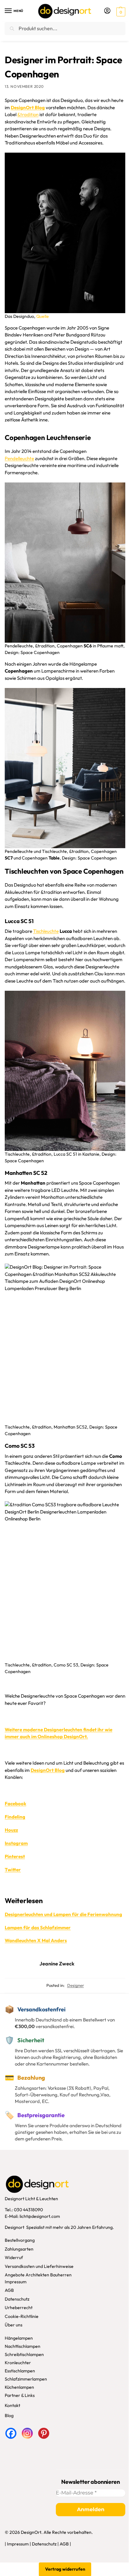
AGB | (65, 2544)
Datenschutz (17, 2299)
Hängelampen (19, 2338)
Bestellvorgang (20, 2240)
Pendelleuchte (19, 458)
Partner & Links (20, 2395)
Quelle (43, 316)
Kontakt (12, 2405)
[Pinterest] (44, 2433)
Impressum (16, 2282)
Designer (76, 1985)
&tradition (28, 114)
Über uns (14, 2325)
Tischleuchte (46, 931)
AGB (9, 2291)
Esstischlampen (20, 2371)
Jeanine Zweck (57, 1964)
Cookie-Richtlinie (22, 2316)
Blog (9, 2415)
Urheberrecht (19, 2308)
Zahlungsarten (19, 2249)
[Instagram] (27, 2433)
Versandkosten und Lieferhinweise (39, 2266)
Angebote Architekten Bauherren (38, 2275)
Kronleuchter (18, 2363)
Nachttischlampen (23, 2346)
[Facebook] (11, 2433)
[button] (120, 11)
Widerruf (14, 2258)
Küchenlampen (19, 2387)
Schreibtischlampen (24, 2354)
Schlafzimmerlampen (26, 2379)
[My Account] (107, 11)
